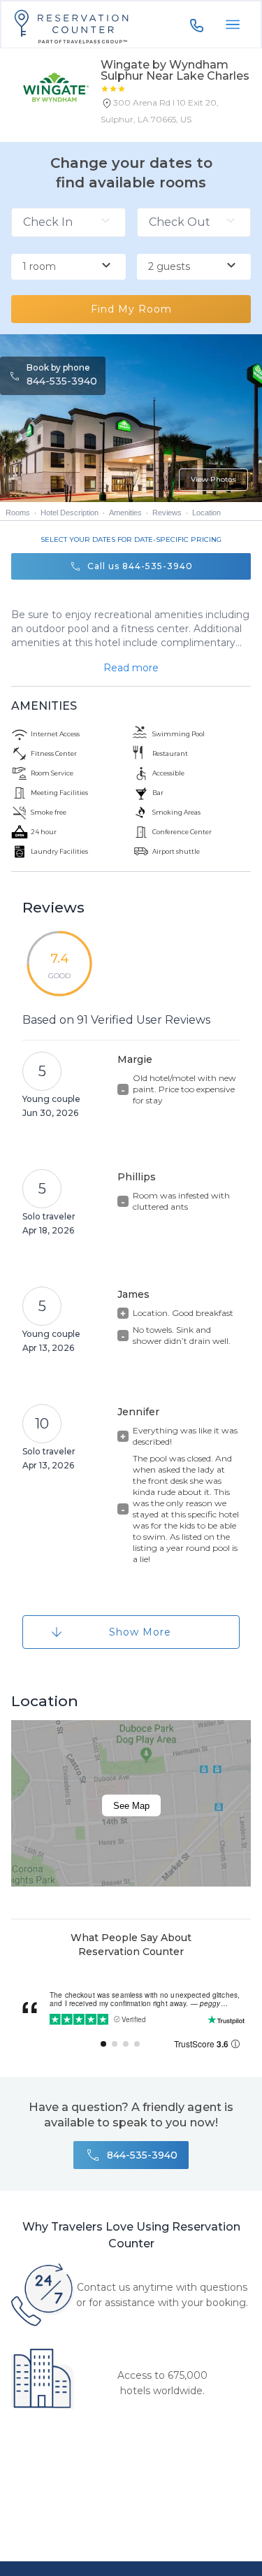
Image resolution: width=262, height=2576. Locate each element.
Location (206, 513)
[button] (176, 114)
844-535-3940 (62, 381)
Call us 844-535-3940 (140, 566)
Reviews (167, 513)
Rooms (18, 513)
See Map (131, 1806)
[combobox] (68, 267)
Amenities (125, 513)
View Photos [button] (213, 479)
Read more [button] (131, 668)
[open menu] (233, 24)
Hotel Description (70, 513)
